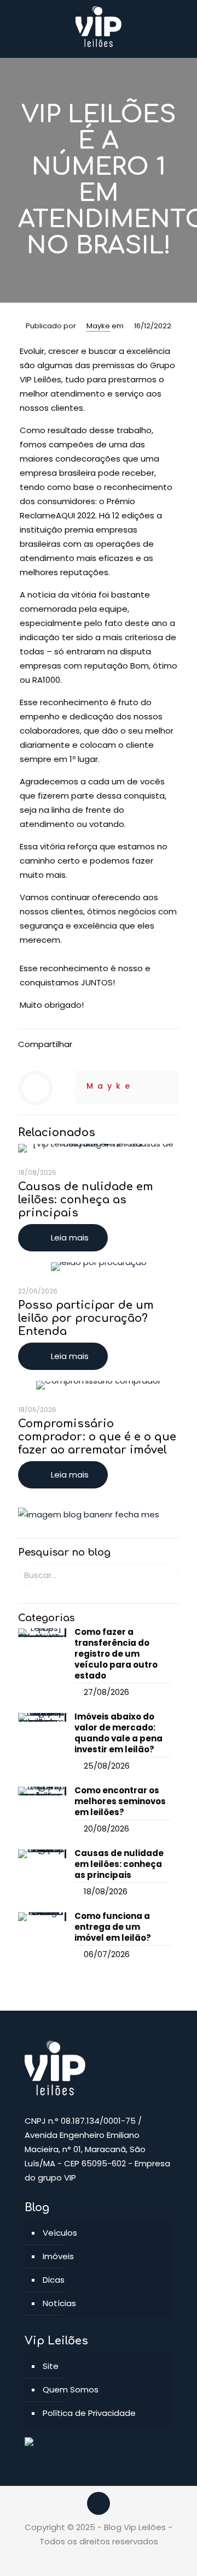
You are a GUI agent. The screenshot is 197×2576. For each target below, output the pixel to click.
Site (51, 2366)
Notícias (59, 2303)
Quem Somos (71, 2389)
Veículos (60, 2233)
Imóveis (58, 2256)
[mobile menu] (182, 22)
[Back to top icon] (99, 2503)
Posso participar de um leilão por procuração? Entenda (86, 1318)
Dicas (54, 2280)
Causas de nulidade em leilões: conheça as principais (86, 1200)
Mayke (98, 326)
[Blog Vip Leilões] (99, 26)
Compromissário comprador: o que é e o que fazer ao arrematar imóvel (97, 1437)
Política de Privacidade (89, 2413)
